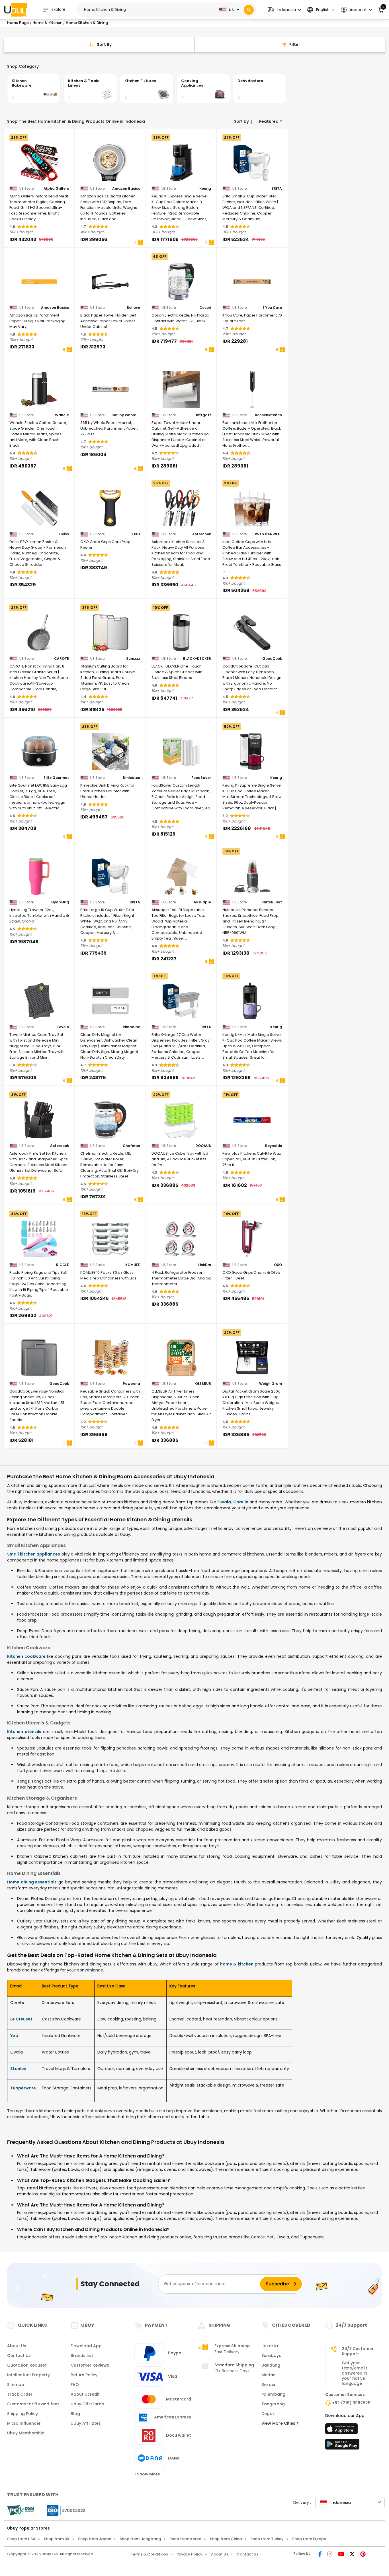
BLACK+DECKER (197, 659)
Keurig (205, 189)
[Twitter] (353, 2555)
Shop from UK (57, 2539)
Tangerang (273, 2404)
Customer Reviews (90, 2365)
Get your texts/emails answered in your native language (355, 2373)
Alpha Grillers (56, 189)
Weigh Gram (271, 1384)
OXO (136, 534)
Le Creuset (21, 2019)
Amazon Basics (126, 189)
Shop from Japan (95, 2539)
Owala (224, 1502)
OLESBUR (203, 1384)
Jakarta (270, 2346)
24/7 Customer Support (358, 2351)
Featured (269, 121)
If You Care (272, 308)
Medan (269, 2375)
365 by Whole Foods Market (126, 415)
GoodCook (272, 659)
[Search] (249, 10)
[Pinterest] (363, 2555)
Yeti (14, 2036)
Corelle (241, 1502)
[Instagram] (330, 2555)
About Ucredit (85, 2394)
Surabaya (272, 2355)
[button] (284, 10)
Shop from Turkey (267, 2539)
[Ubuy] (16, 10)
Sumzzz (133, 659)
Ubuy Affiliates (86, 2423)
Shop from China (226, 2539)
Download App (86, 2346)
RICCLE (63, 1265)
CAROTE (62, 659)
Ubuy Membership (26, 2433)
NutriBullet (272, 902)
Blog (75, 2414)
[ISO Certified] (63, 2510)
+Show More (147, 2474)
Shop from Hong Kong (140, 2539)
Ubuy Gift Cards (87, 2404)
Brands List (82, 2355)
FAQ (75, 2385)
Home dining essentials (32, 1882)
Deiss (64, 534)
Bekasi (268, 2385)
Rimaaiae (131, 1027)
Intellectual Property (28, 2375)
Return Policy (84, 2375)
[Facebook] (321, 2555)
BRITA (277, 189)
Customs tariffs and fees (33, 2404)
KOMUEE (133, 1265)
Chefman (131, 1146)
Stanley (18, 2069)
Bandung (271, 2365)
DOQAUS (203, 1146)
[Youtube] (342, 2555)
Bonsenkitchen (268, 415)
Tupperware (23, 2088)
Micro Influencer (24, 2423)
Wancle (62, 415)
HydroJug (60, 902)
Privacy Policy (190, 2554)
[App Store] (342, 2430)
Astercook (202, 534)
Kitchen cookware (26, 1656)
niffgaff (203, 415)
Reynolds (274, 1146)
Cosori (205, 308)
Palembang (273, 2394)
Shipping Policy (22, 2414)
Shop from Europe (309, 2539)
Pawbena (131, 1384)
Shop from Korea (185, 2539)
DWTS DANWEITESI (268, 534)
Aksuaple (202, 902)
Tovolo (63, 1027)
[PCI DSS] (21, 2510)
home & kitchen (237, 1964)
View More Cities (279, 2423)
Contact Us (19, 2355)
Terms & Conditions (149, 2554)
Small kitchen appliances (34, 1554)
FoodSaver (201, 778)
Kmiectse (132, 778)
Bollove (133, 308)
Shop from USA (21, 2539)
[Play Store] (342, 2446)
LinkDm (205, 1265)
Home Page (18, 23)
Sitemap (16, 2385)
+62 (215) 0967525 (351, 2403)
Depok (268, 2414)
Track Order (20, 2394)
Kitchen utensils (24, 1732)
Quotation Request (27, 2365)
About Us (17, 2346)
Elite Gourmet (56, 778)
